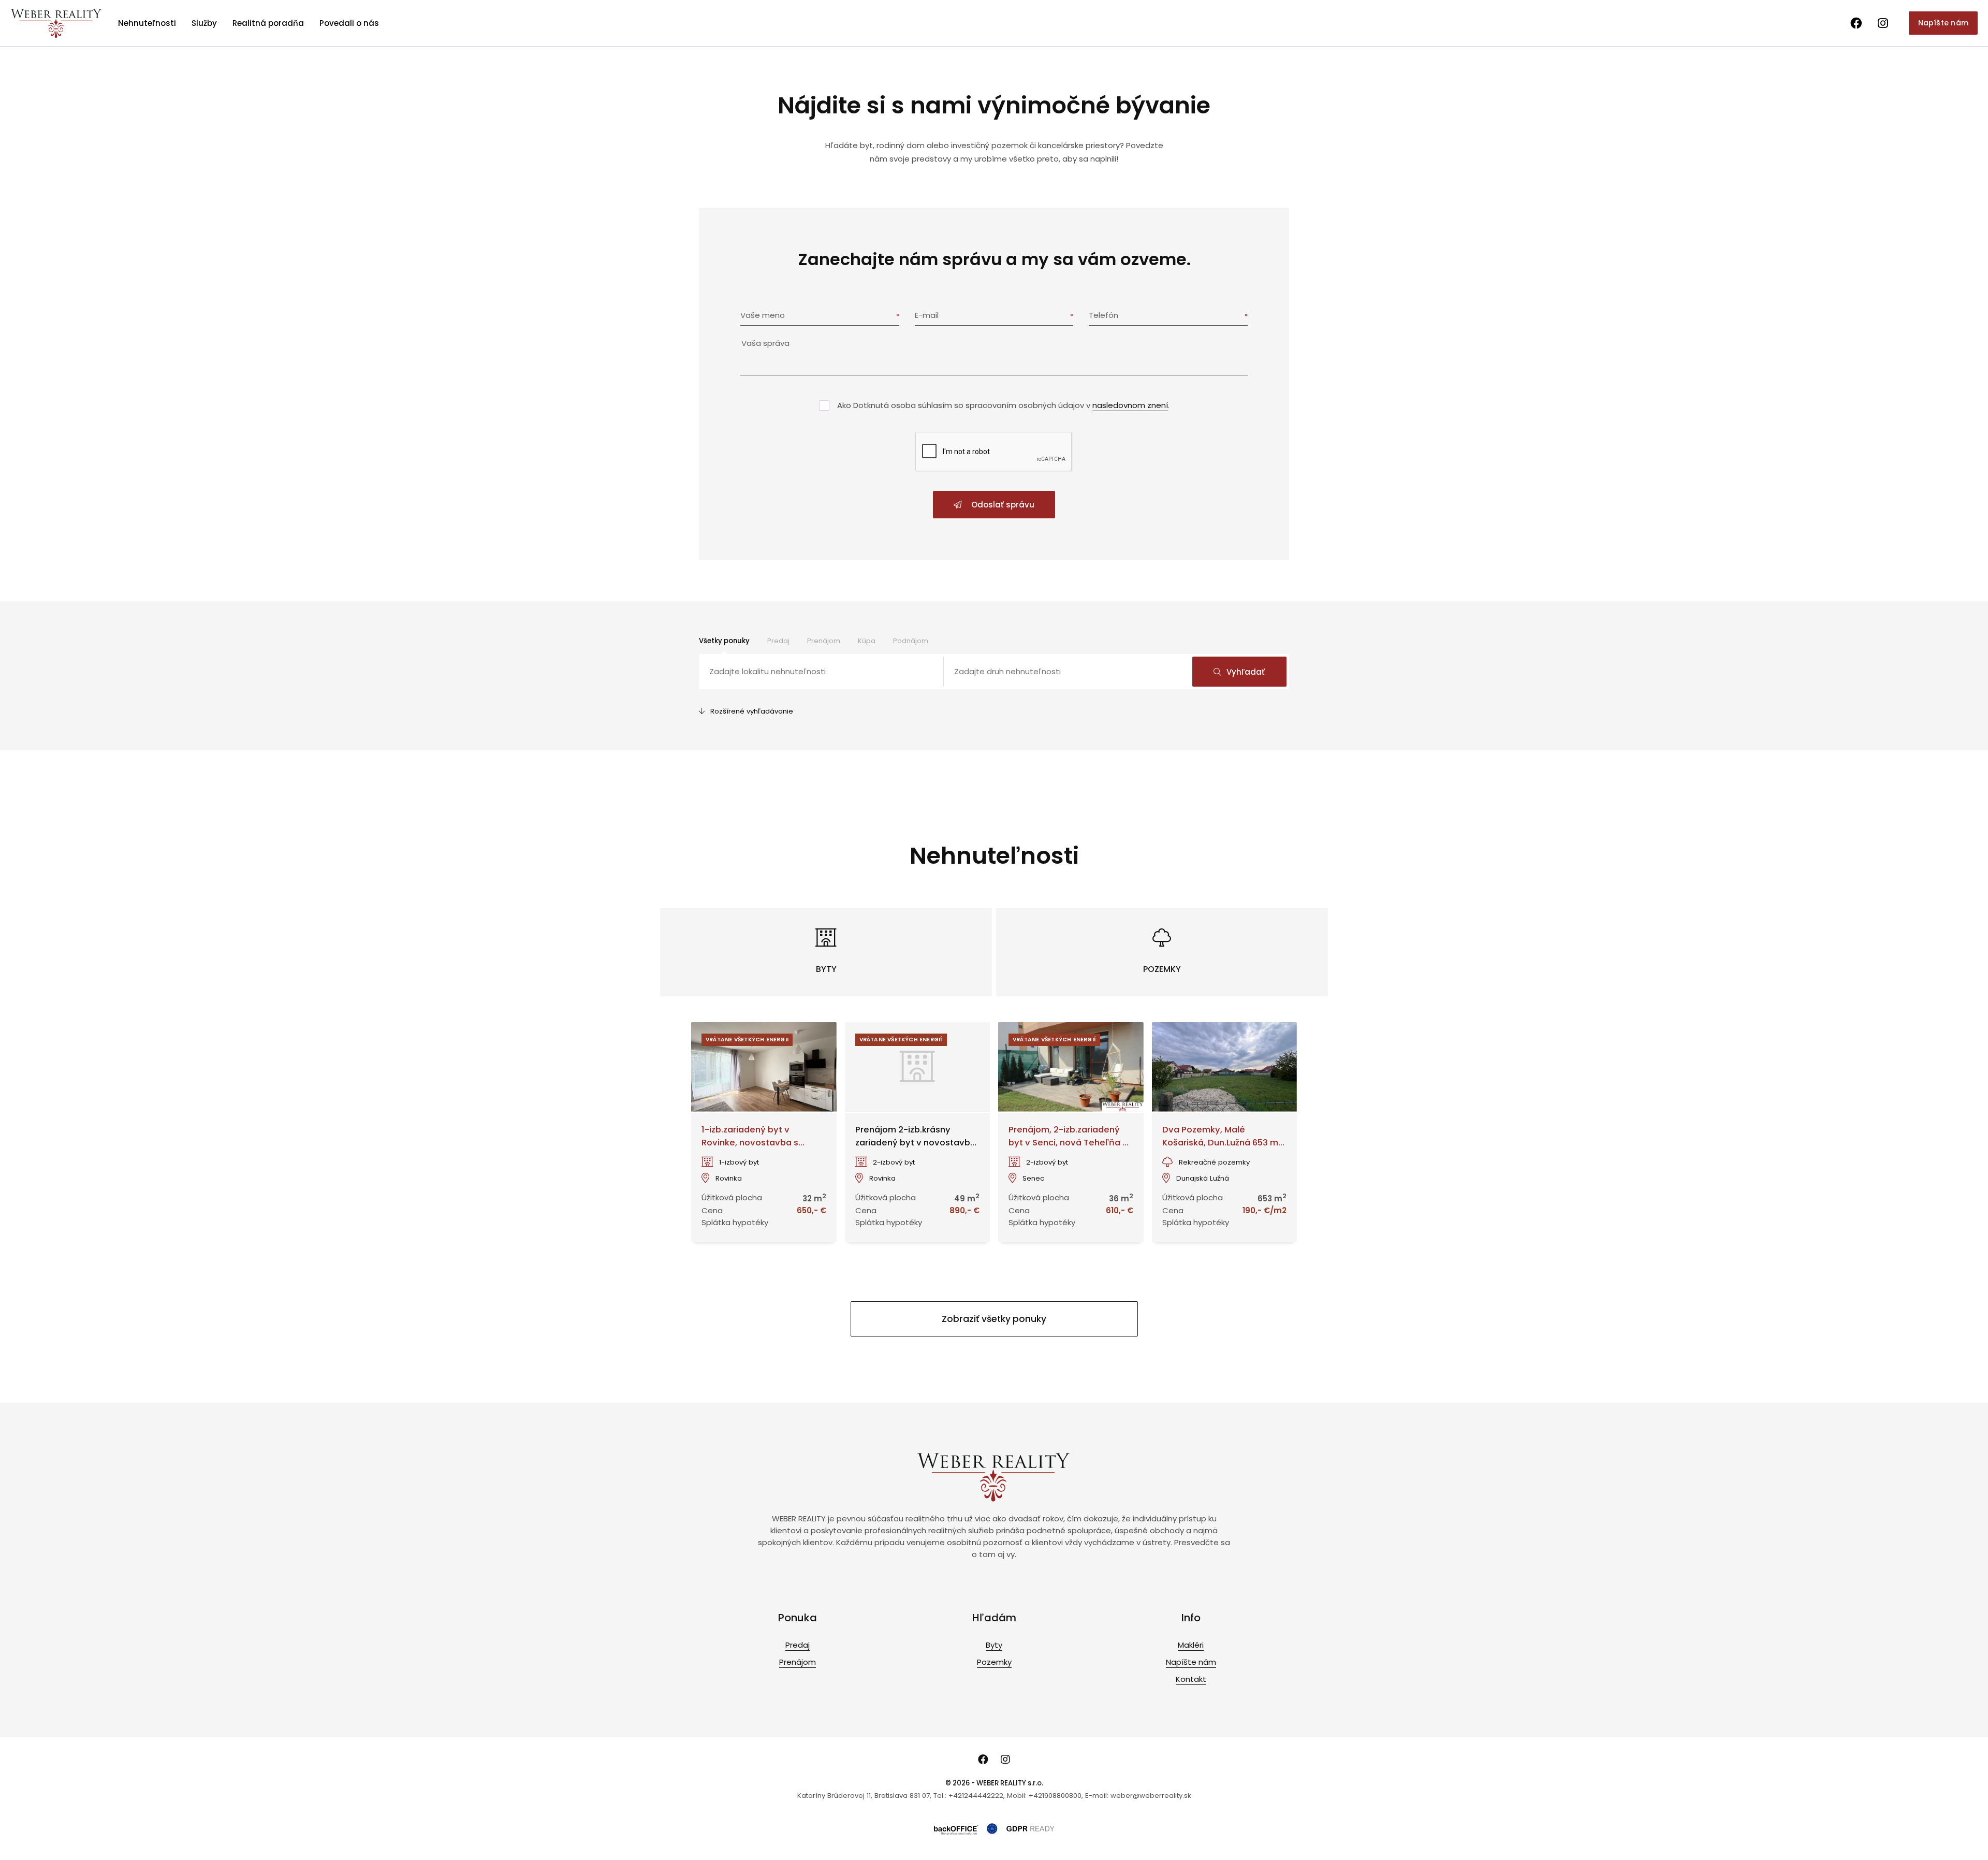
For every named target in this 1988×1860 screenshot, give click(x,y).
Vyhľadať (1246, 672)
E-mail (927, 315)
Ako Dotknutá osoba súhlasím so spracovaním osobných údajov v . (1003, 405)
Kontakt (1191, 1679)
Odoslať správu (1002, 505)
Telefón (1103, 315)
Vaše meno (763, 315)
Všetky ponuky (724, 641)
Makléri (1191, 1645)
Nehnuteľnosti (147, 23)
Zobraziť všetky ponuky (994, 1319)
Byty (994, 1645)
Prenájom (824, 641)
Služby (204, 23)
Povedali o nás (349, 23)
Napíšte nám (1943, 23)
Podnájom (911, 641)
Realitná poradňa (268, 23)
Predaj (778, 641)
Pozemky (994, 1662)
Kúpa (867, 641)
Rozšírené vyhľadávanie (752, 711)
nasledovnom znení (1130, 405)
